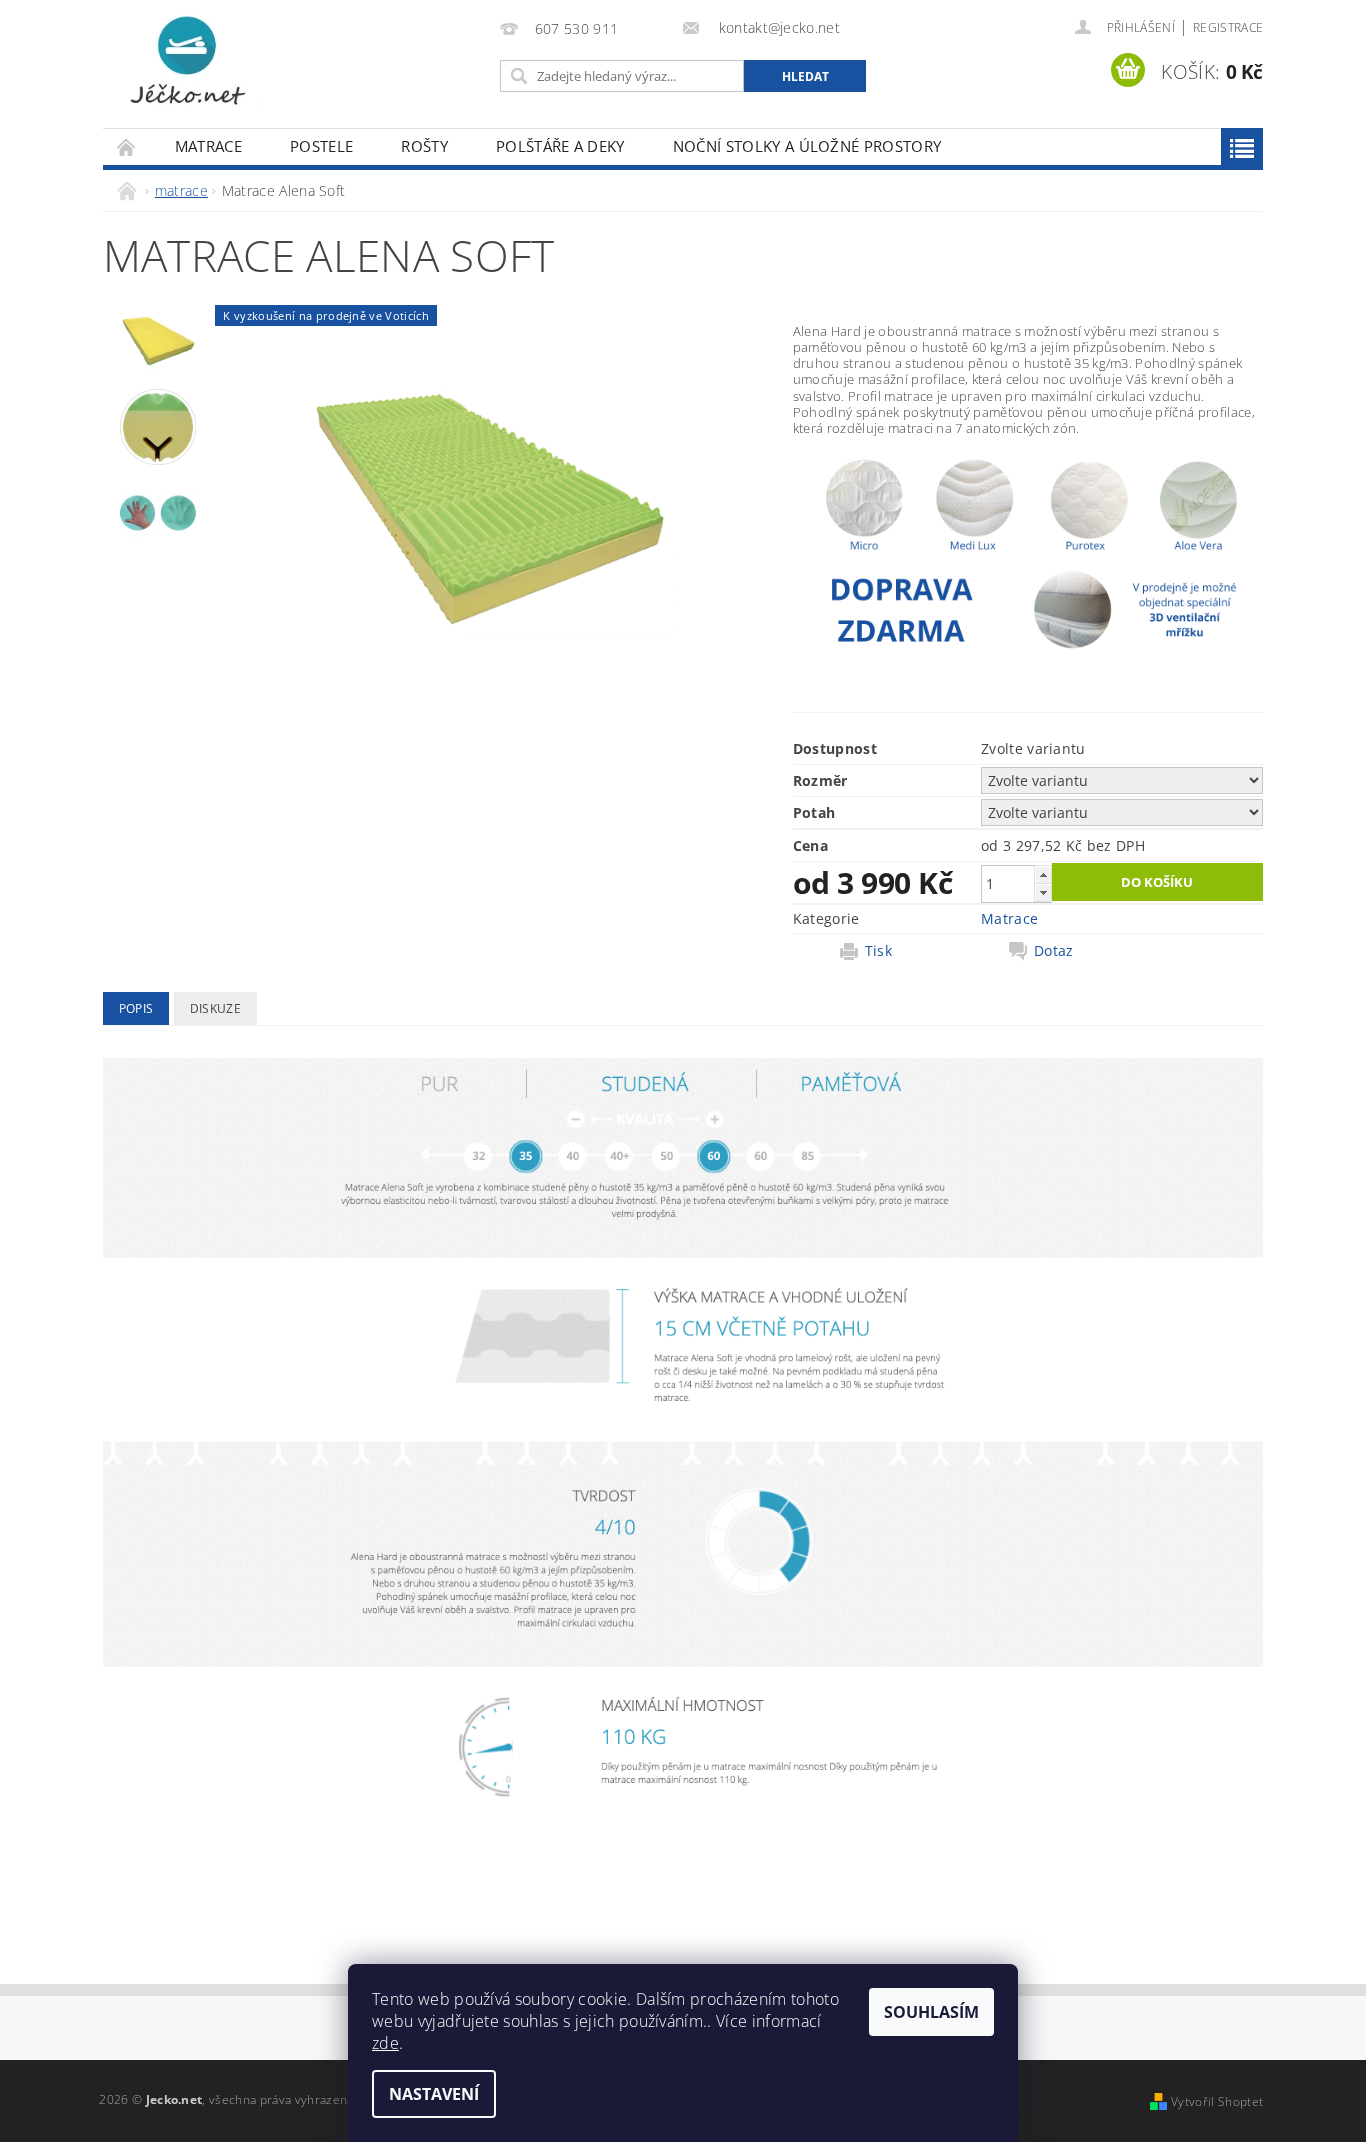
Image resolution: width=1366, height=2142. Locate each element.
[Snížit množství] (1043, 892)
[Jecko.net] (188, 60)
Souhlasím (931, 2012)
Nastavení (434, 2094)
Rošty (424, 146)
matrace (208, 146)
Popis (136, 1008)
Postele (321, 146)
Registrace (1228, 27)
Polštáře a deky (560, 146)
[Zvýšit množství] (1043, 874)
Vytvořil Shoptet (1217, 2101)
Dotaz (1054, 951)
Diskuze (215, 1008)
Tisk (878, 951)
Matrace (1009, 918)
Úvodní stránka (127, 146)
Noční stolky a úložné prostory (807, 146)
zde (385, 2043)
